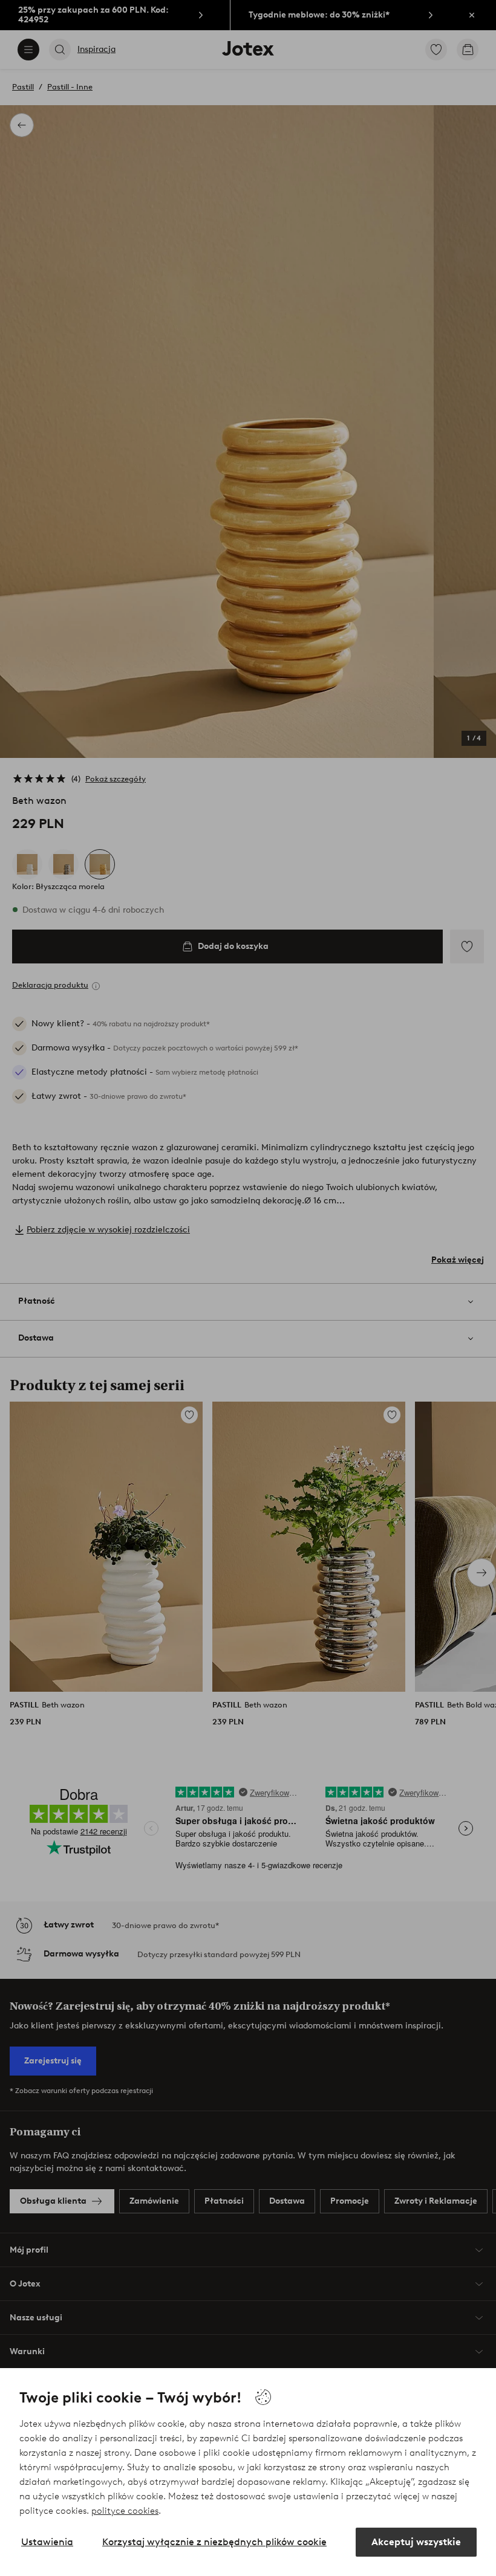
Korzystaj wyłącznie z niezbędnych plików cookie (214, 2542)
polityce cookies (125, 2511)
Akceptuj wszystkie (416, 2542)
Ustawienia (47, 2542)
